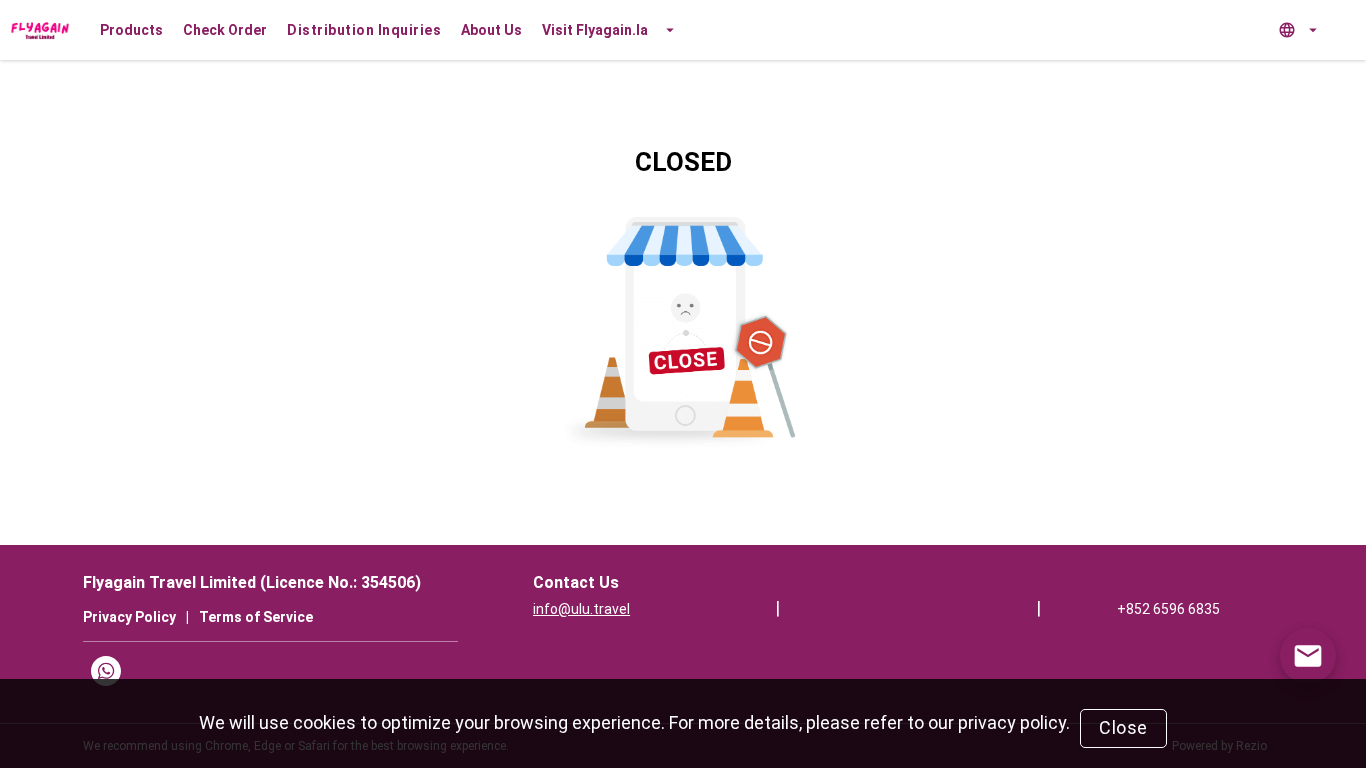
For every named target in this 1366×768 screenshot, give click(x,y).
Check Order (225, 30)
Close (1123, 727)
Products (131, 30)
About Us (491, 30)
